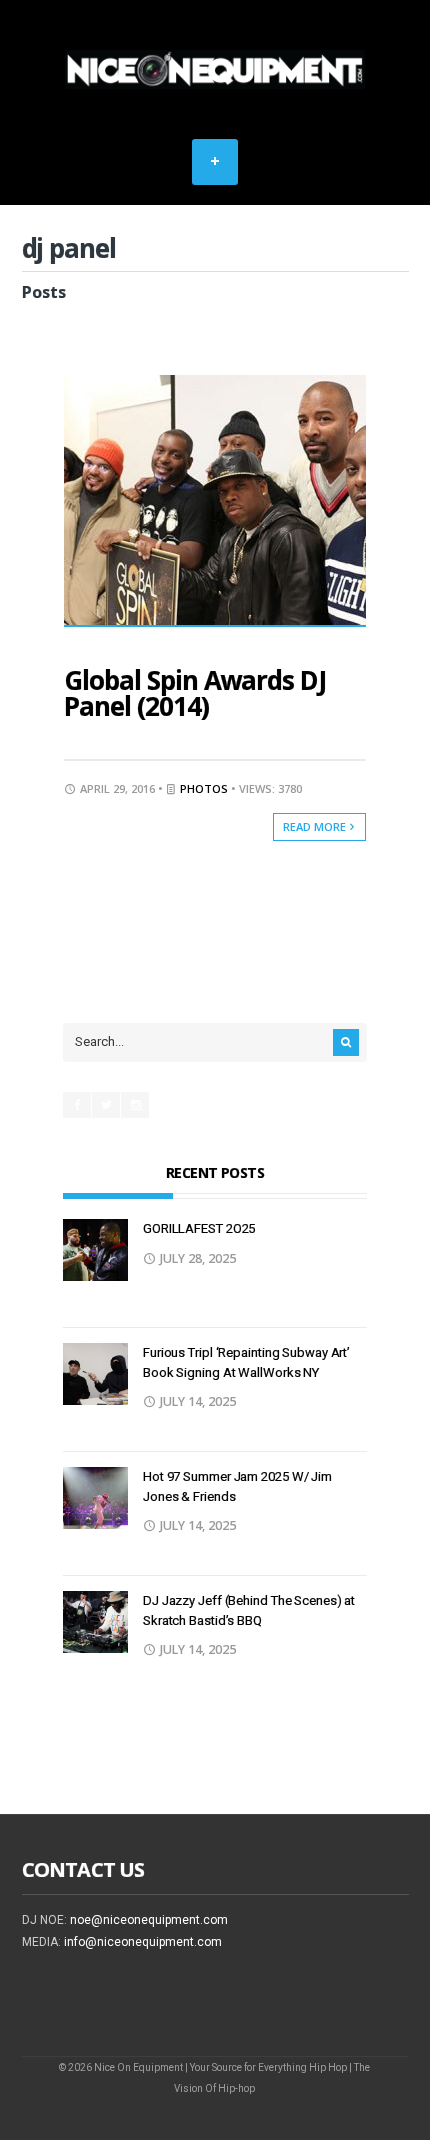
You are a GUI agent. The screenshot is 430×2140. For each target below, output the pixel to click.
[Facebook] (77, 1105)
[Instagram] (135, 1105)
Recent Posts (215, 1172)
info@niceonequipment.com (143, 1942)
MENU (215, 162)
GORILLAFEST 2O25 (199, 1228)
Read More (316, 826)
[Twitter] (106, 1105)
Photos (204, 788)
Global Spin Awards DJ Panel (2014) (195, 693)
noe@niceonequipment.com (149, 1920)
